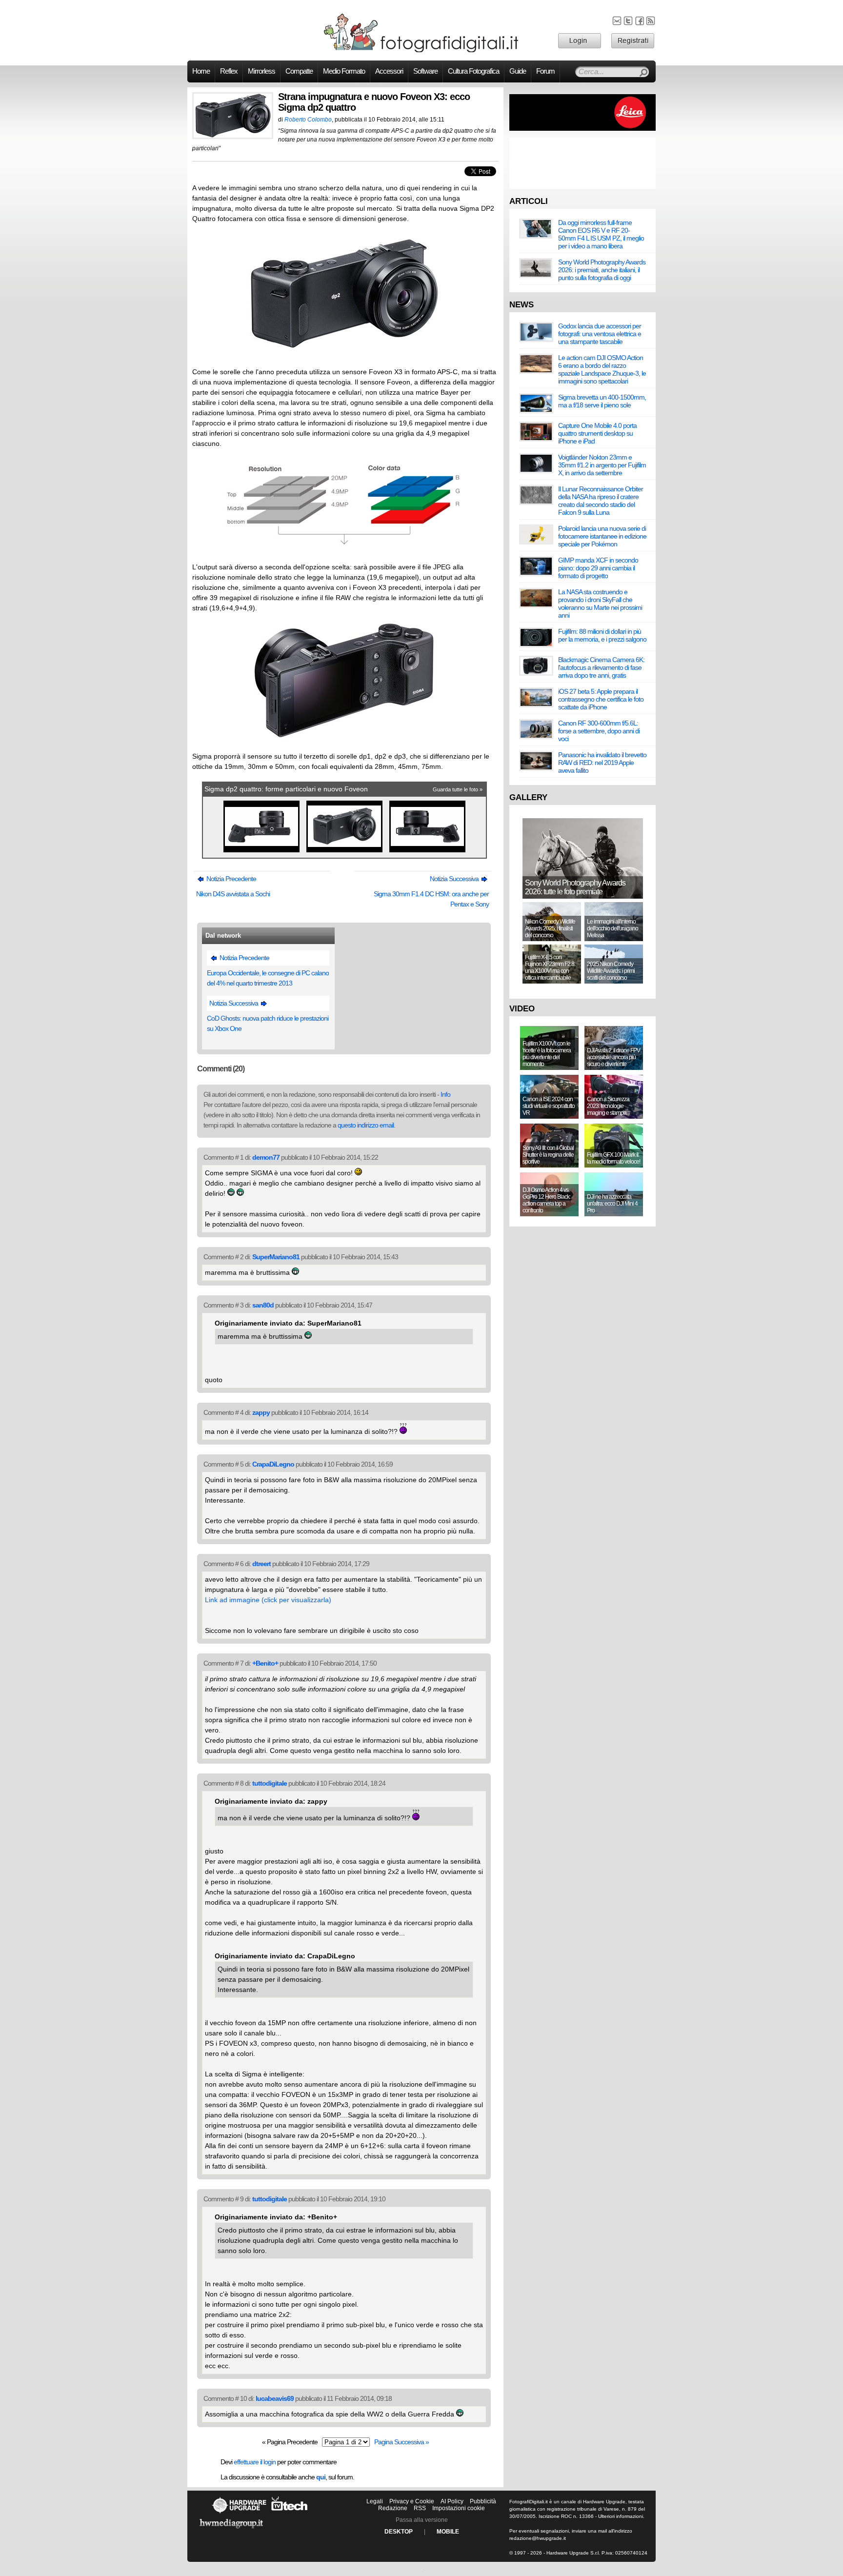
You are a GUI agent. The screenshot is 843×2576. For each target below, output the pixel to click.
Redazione (393, 2508)
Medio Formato (344, 71)
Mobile (448, 2532)
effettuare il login (255, 2462)
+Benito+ (265, 1663)
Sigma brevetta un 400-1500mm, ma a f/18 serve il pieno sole (602, 401)
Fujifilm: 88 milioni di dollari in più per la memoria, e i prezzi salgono (602, 635)
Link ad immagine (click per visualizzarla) (268, 1600)
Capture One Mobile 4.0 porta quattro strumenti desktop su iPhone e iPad (597, 433)
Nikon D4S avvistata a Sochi (233, 894)
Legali (375, 2501)
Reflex (229, 71)
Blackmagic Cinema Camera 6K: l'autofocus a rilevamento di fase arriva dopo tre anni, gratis (601, 667)
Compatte (299, 71)
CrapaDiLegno (273, 1464)
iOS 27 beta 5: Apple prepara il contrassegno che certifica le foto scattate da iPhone (601, 699)
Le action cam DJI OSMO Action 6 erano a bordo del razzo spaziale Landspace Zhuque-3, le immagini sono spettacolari (602, 369)
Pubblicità (483, 2501)
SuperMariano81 (276, 1257)
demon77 (266, 1157)
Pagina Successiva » (401, 2442)
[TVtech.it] (290, 2513)
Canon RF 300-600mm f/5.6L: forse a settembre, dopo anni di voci (599, 731)
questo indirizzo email (366, 1125)
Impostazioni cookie (459, 2508)
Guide (518, 71)
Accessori (389, 71)
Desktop (399, 2532)
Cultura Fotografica (473, 71)
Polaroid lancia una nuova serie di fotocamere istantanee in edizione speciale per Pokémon (602, 536)
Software (425, 71)
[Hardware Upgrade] (239, 2513)
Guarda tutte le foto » (458, 789)
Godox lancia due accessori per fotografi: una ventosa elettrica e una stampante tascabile (600, 334)
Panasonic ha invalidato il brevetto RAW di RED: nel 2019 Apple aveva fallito (602, 763)
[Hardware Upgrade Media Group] (231, 2530)
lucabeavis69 (275, 2398)
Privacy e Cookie (412, 2501)
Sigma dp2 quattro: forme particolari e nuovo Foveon (286, 789)
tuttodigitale (270, 1783)
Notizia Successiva (455, 879)
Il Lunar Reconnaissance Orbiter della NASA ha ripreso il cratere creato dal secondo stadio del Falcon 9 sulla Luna (601, 501)
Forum (545, 71)
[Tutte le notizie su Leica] (582, 129)
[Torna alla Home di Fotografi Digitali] (421, 51)
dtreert (261, 1564)
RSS (420, 2508)
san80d (263, 1305)
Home (201, 71)
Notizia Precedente (231, 879)
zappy (261, 1412)
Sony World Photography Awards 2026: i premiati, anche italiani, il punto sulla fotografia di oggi (602, 270)
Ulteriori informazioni (621, 2516)
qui (321, 2477)
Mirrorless (261, 71)
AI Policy (452, 2501)
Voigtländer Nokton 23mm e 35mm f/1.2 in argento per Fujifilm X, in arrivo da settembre (602, 465)
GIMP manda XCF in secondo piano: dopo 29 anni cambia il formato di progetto (598, 568)
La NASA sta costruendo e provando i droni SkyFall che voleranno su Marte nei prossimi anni (600, 604)
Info (445, 1094)
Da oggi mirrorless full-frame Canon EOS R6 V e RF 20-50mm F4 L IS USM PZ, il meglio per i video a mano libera (601, 234)
